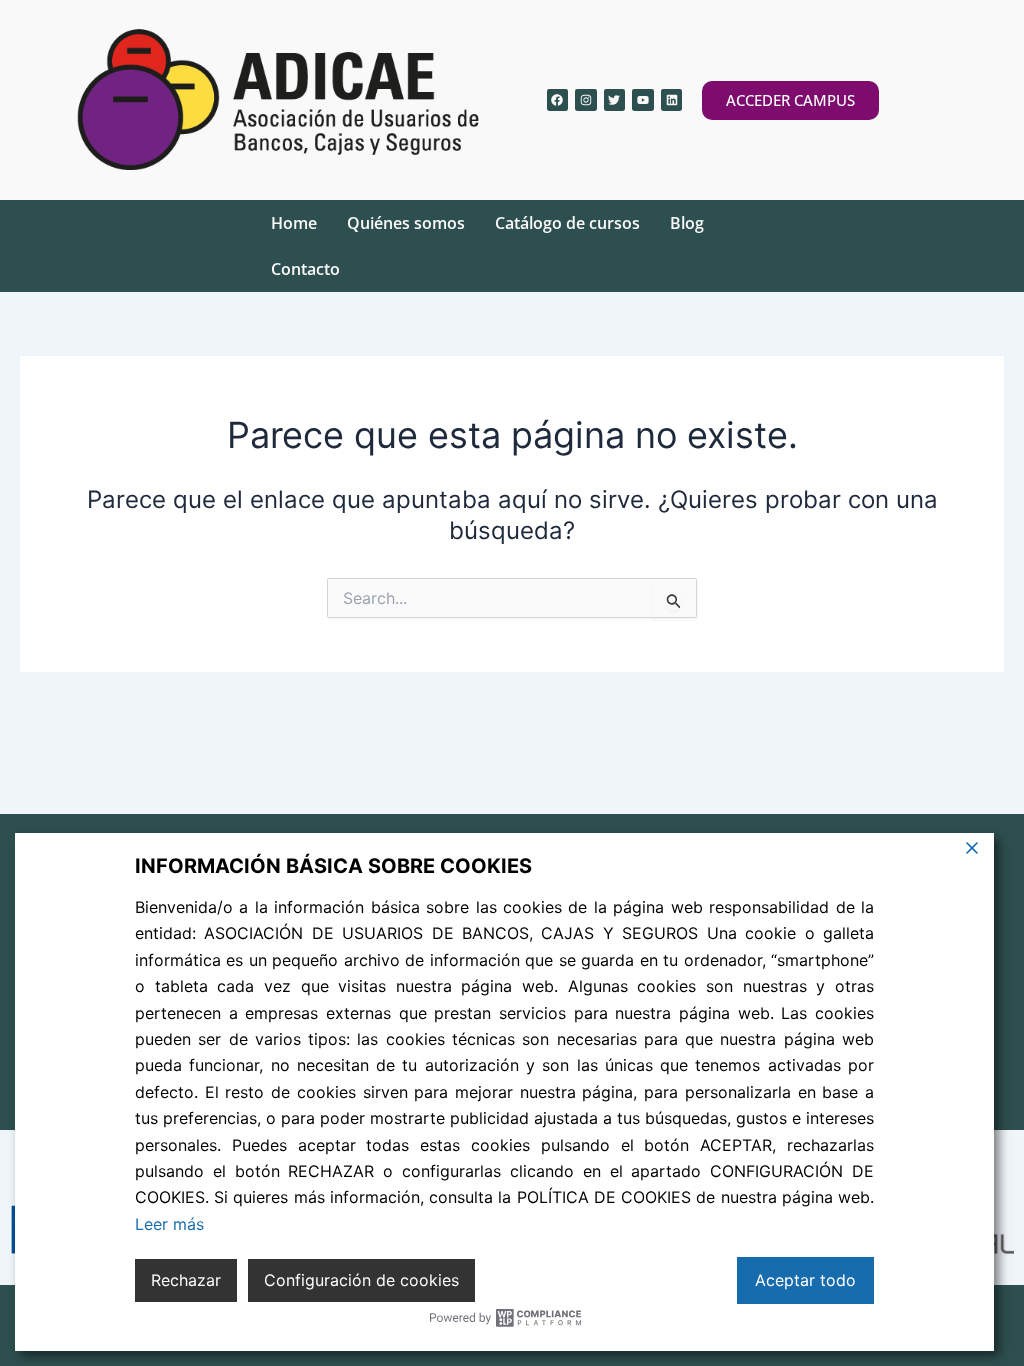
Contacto (305, 269)
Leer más (169, 1224)
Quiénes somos (406, 223)
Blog (687, 223)
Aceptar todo (805, 1280)
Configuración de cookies (361, 1280)
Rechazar (186, 1280)
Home (294, 223)
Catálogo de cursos (567, 223)
